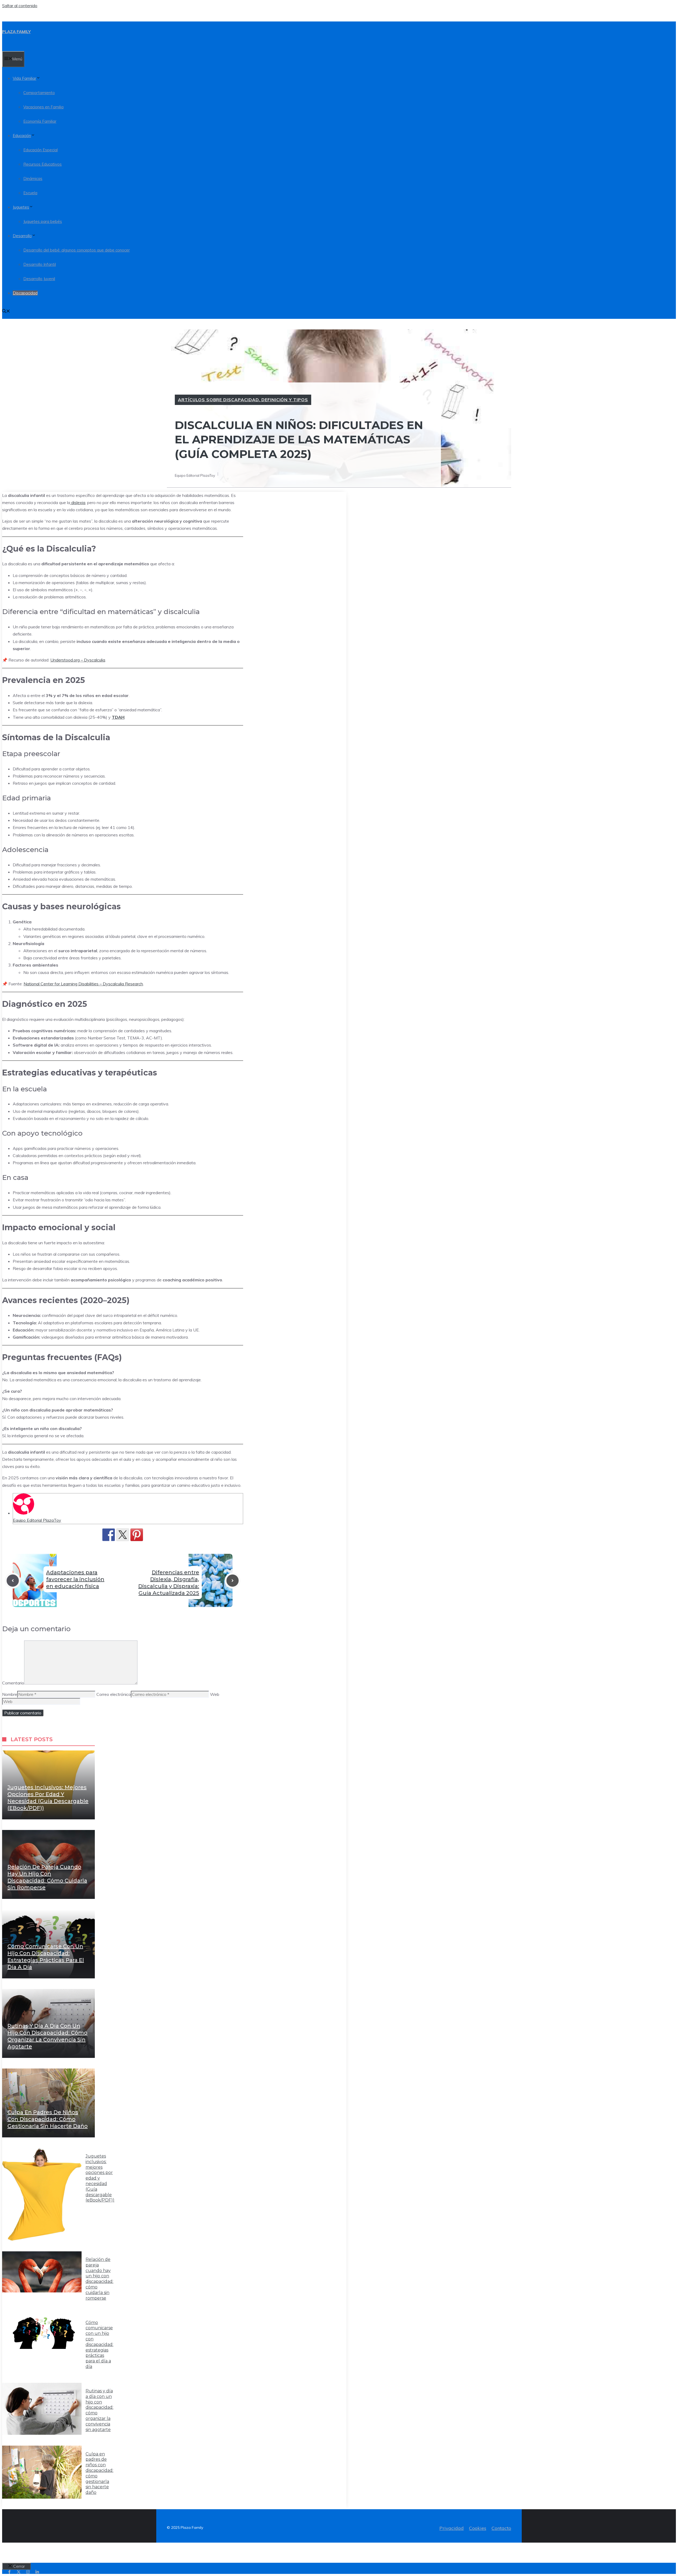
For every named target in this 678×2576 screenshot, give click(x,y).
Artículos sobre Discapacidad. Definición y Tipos (243, 400)
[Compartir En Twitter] (123, 1535)
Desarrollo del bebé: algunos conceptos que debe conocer (77, 250)
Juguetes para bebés (43, 221)
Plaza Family (16, 32)
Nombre (10, 1694)
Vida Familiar (24, 78)
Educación (22, 136)
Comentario (13, 1683)
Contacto (501, 2528)
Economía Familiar (40, 121)
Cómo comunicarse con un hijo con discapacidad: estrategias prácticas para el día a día (99, 2345)
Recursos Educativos (43, 164)
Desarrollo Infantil (40, 264)
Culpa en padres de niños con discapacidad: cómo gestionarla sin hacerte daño (48, 2119)
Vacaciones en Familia (43, 107)
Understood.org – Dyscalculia (78, 660)
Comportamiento (39, 93)
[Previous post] (13, 1581)
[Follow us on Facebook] (9, 2572)
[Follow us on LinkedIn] (37, 2572)
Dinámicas (33, 178)
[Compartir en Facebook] (109, 1535)
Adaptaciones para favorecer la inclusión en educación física (75, 1579)
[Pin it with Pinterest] (137, 1535)
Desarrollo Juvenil (39, 279)
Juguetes (21, 207)
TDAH (118, 717)
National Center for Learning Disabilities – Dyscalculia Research (83, 984)
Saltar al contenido (20, 6)
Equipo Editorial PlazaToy (37, 1520)
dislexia (78, 502)
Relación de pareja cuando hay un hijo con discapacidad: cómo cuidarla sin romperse (99, 2279)
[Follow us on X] (19, 2572)
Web (215, 1694)
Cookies (478, 2528)
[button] (6, 312)
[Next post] (233, 1581)
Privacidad (452, 2528)
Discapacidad (25, 293)
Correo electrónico (114, 1694)
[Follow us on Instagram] (28, 2572)
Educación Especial (41, 150)
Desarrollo (22, 236)
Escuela (30, 193)
